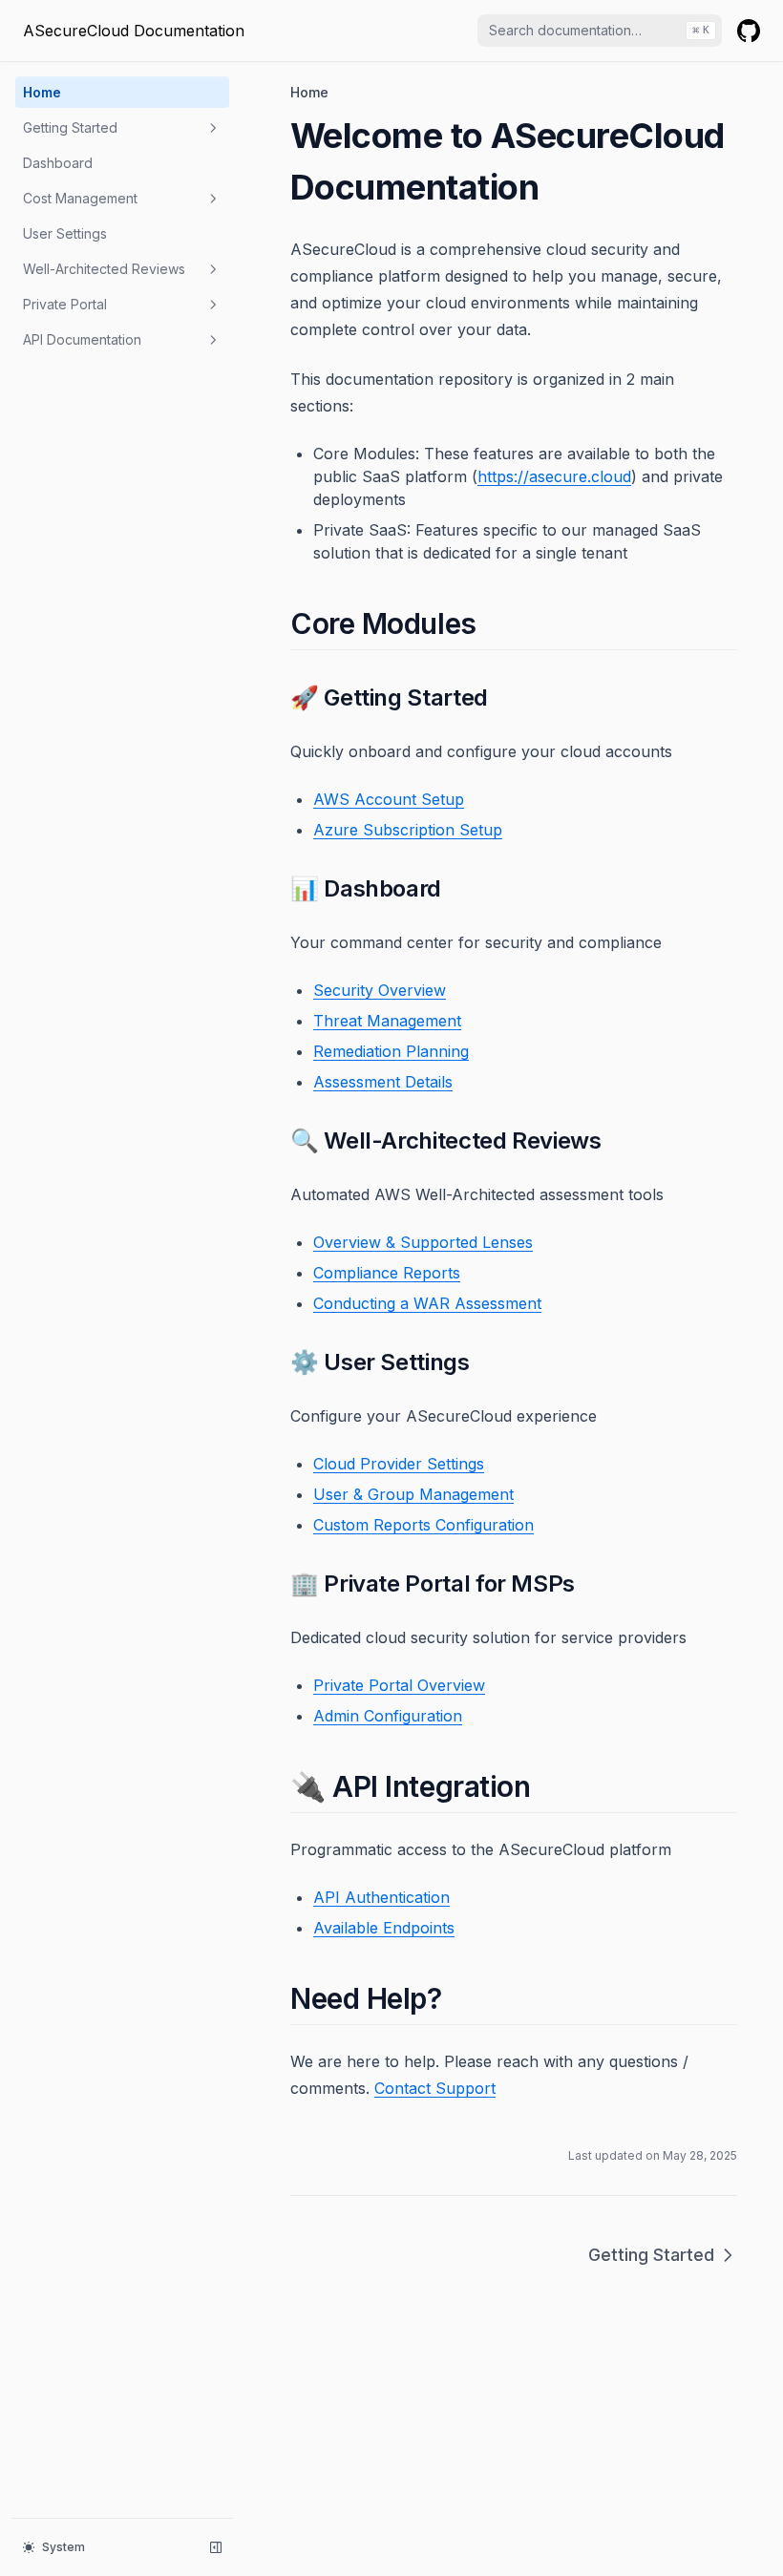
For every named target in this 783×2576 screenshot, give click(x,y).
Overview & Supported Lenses (423, 1242)
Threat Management (387, 1021)
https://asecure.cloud (554, 476)
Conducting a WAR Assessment (427, 1303)
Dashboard (58, 163)
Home (42, 92)
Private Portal (65, 304)
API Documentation (82, 339)
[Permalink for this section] (493, 623)
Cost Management (80, 198)
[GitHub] (749, 31)
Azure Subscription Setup (408, 830)
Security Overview (380, 990)
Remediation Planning (391, 1051)
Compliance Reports (387, 1273)
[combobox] (600, 31)
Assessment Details (383, 1082)
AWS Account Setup (389, 799)
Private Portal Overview (399, 1685)
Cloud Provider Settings (399, 1464)
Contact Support (435, 2088)
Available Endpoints (384, 1928)
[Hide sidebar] (216, 2547)
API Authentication (381, 1897)
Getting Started (70, 127)
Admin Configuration (388, 1716)
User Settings (65, 233)
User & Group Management (413, 1494)
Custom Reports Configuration (423, 1525)
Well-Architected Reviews (104, 269)
